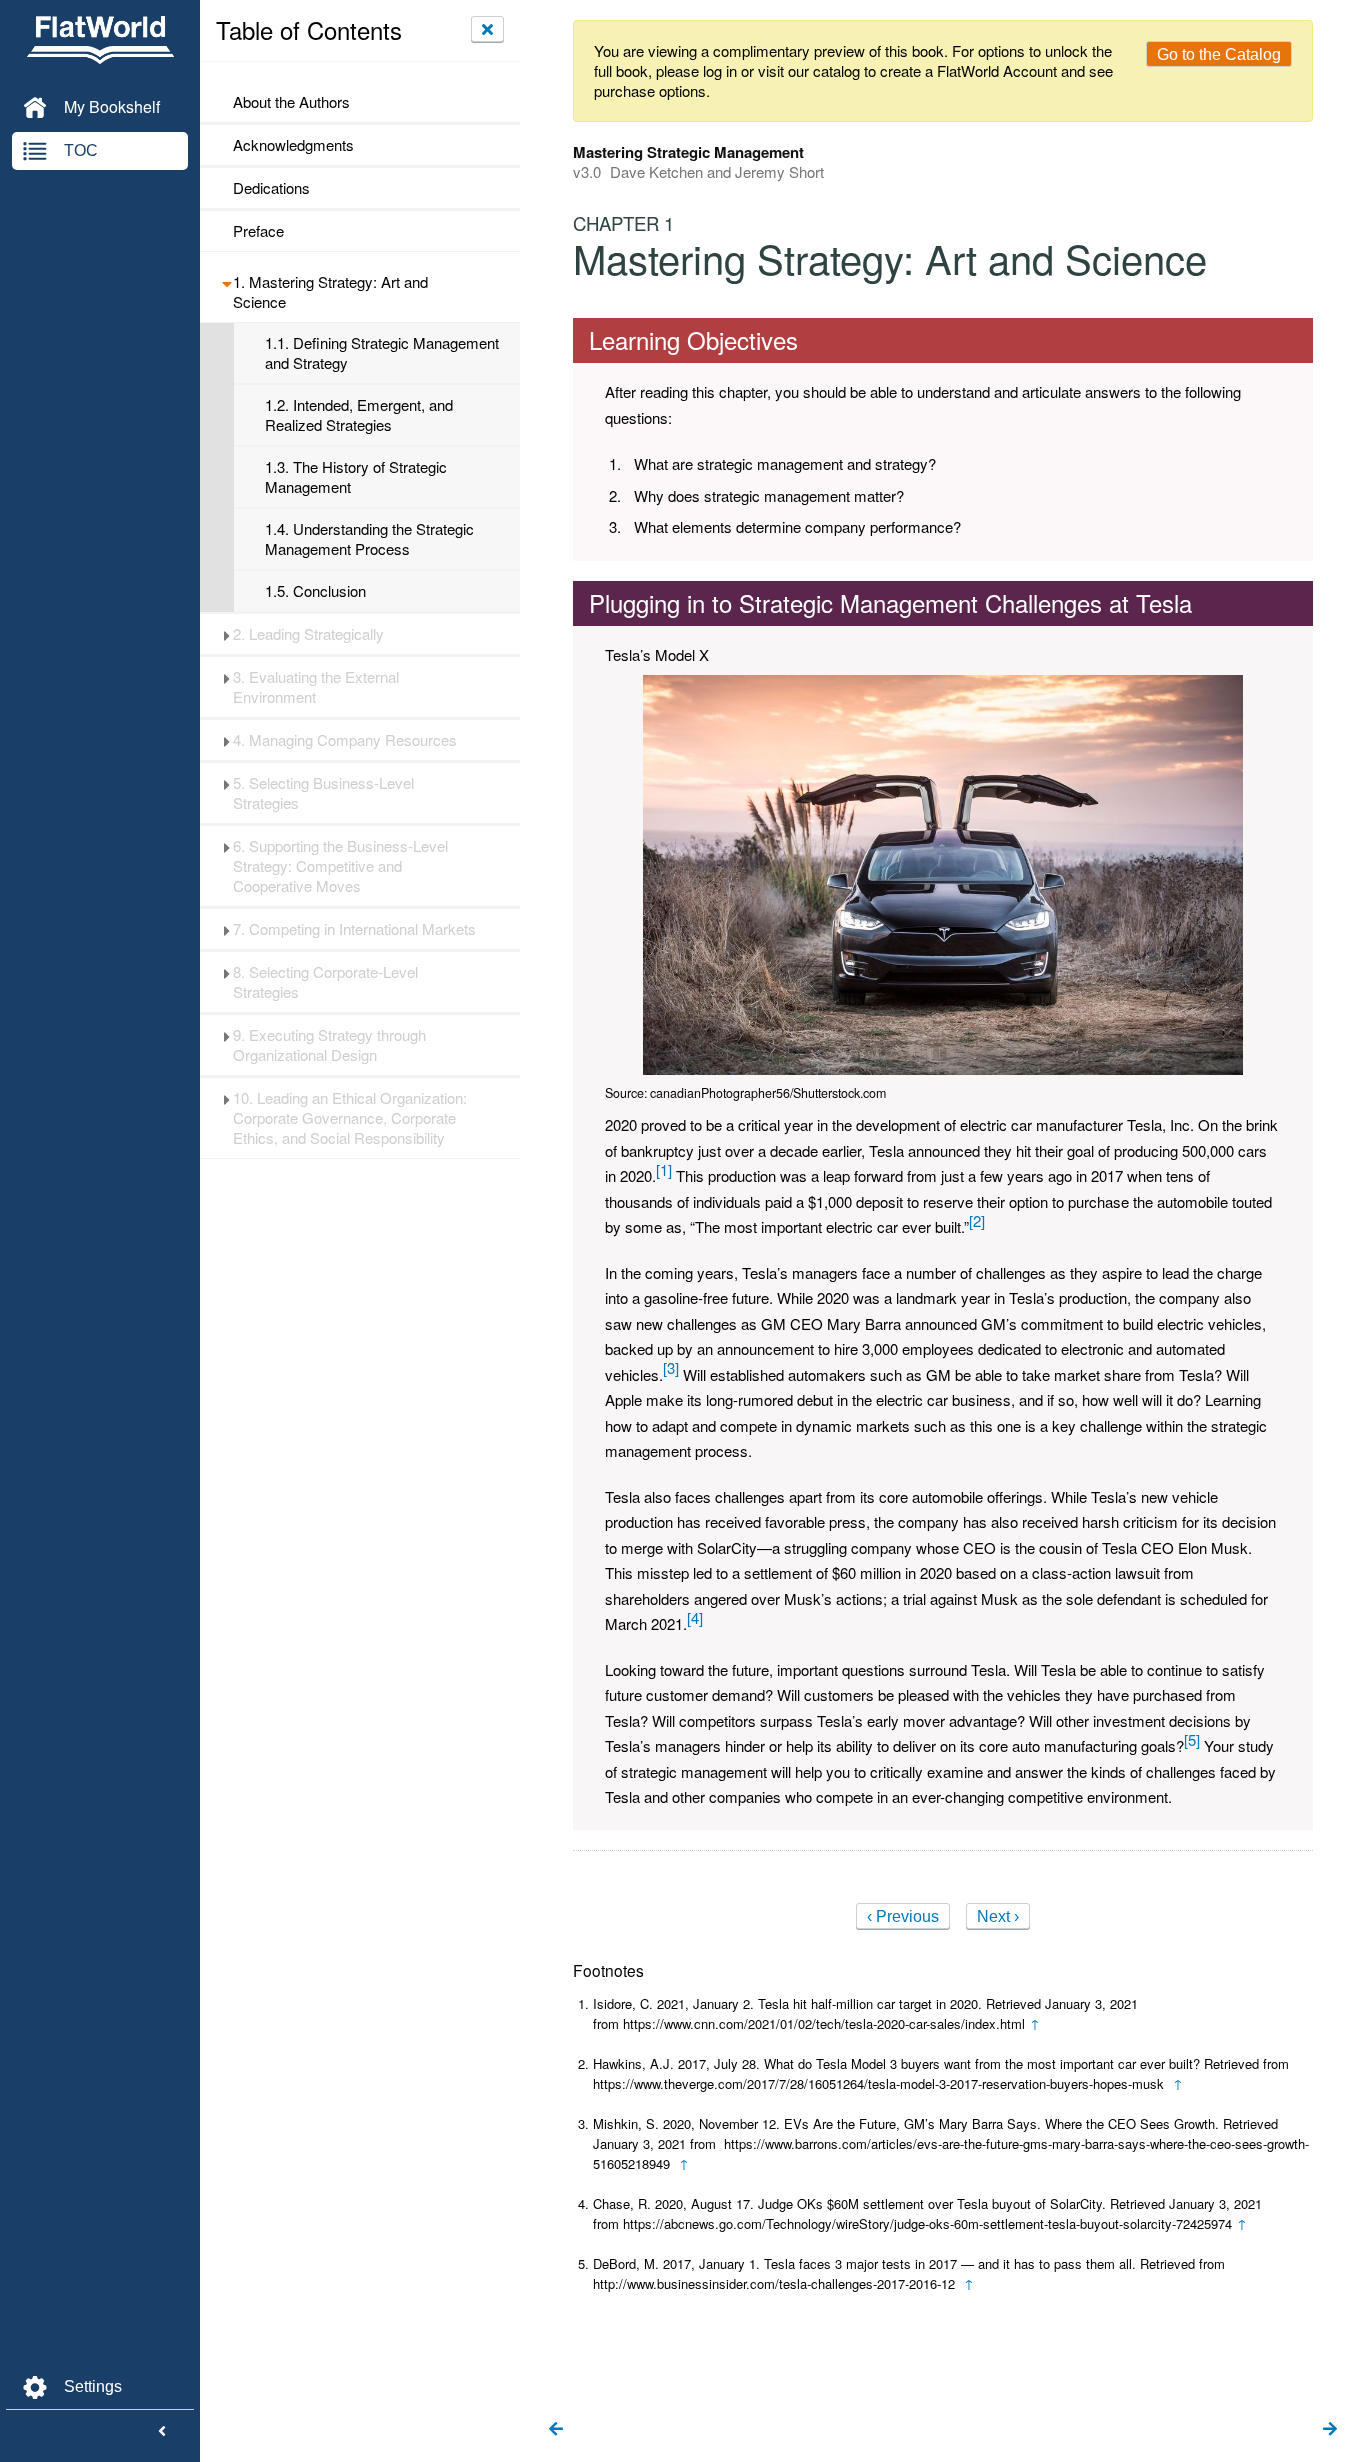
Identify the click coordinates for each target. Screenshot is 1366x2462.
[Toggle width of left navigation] (162, 2432)
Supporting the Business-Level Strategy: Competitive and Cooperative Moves (340, 866)
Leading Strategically (308, 634)
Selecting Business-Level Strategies (323, 793)
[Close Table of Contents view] (487, 29)
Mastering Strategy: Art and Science (330, 292)
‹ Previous (903, 1916)
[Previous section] (556, 2430)
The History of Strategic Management (356, 477)
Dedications (271, 188)
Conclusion (315, 591)
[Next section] (1330, 2430)
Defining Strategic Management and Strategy (382, 353)
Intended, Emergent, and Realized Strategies (359, 415)
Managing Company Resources (345, 740)
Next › (998, 1916)
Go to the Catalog (1219, 54)
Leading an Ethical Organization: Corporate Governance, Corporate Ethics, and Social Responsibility (350, 1118)
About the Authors (291, 102)
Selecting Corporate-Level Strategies (325, 982)
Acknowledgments (293, 145)
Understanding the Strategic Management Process (369, 539)
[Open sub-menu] (226, 282)
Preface (258, 231)
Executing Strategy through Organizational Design (329, 1045)
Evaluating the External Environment (316, 687)
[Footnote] (664, 1169)
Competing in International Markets (354, 929)
